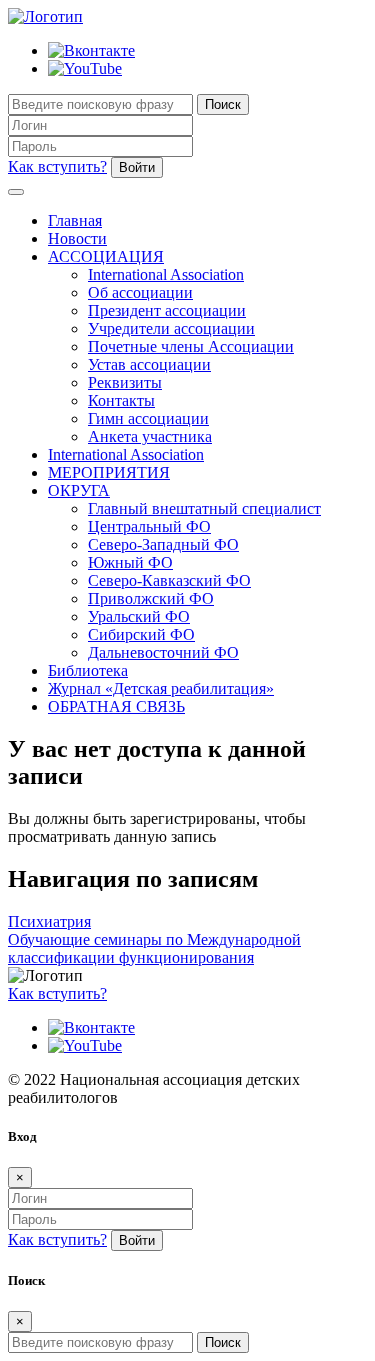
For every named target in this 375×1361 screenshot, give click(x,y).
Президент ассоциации (167, 310)
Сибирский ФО (141, 634)
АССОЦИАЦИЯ (106, 256)
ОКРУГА (79, 490)
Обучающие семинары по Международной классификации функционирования (154, 948)
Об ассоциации (140, 292)
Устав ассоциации (149, 364)
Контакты (121, 400)
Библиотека (88, 670)
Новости (77, 238)
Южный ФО (130, 562)
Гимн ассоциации (148, 418)
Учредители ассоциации (171, 328)
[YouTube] (85, 68)
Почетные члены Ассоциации (191, 346)
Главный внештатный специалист (204, 508)
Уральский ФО (139, 616)
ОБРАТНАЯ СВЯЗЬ (116, 706)
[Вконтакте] (91, 50)
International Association (166, 274)
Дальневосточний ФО (163, 652)
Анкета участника (150, 436)
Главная (75, 220)
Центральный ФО (149, 526)
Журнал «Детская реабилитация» (161, 688)
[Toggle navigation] (16, 192)
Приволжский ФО (151, 598)
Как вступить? (57, 166)
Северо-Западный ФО (163, 544)
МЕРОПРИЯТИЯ (109, 472)
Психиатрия (49, 921)
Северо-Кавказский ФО (169, 580)
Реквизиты (125, 382)
